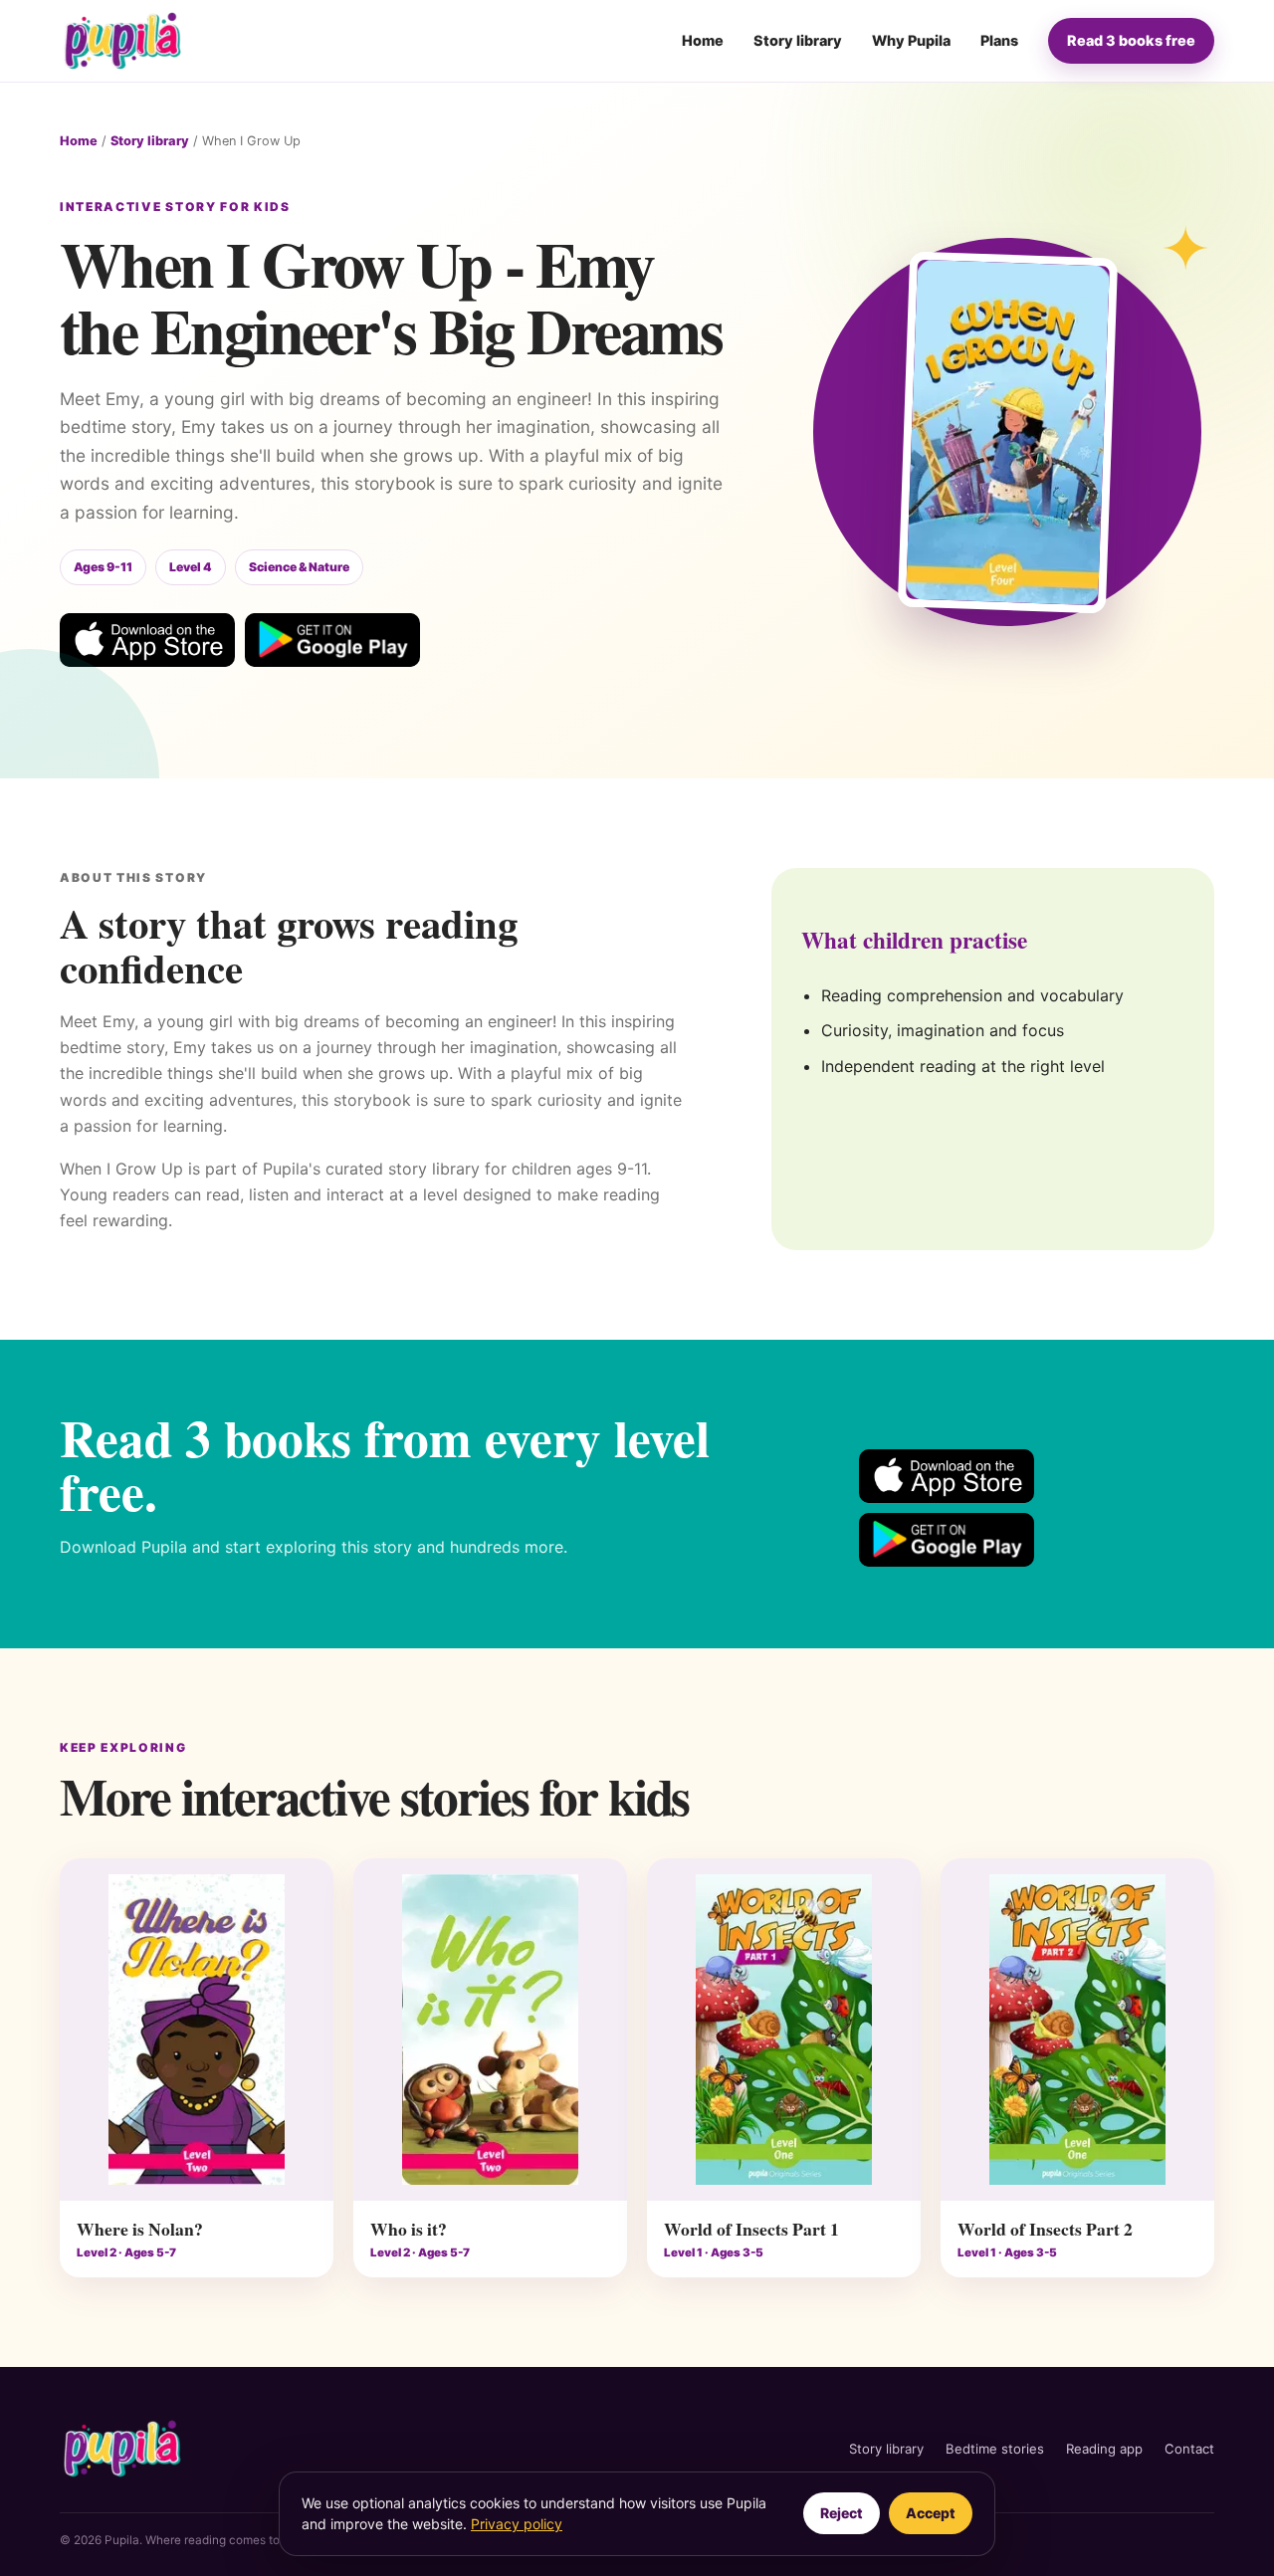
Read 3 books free (1131, 40)
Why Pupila (911, 40)
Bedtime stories (995, 2449)
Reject (842, 2513)
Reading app (1104, 2449)
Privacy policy (517, 2524)
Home (703, 40)
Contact (1189, 2449)
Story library (798, 40)
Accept (931, 2513)
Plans (999, 40)
